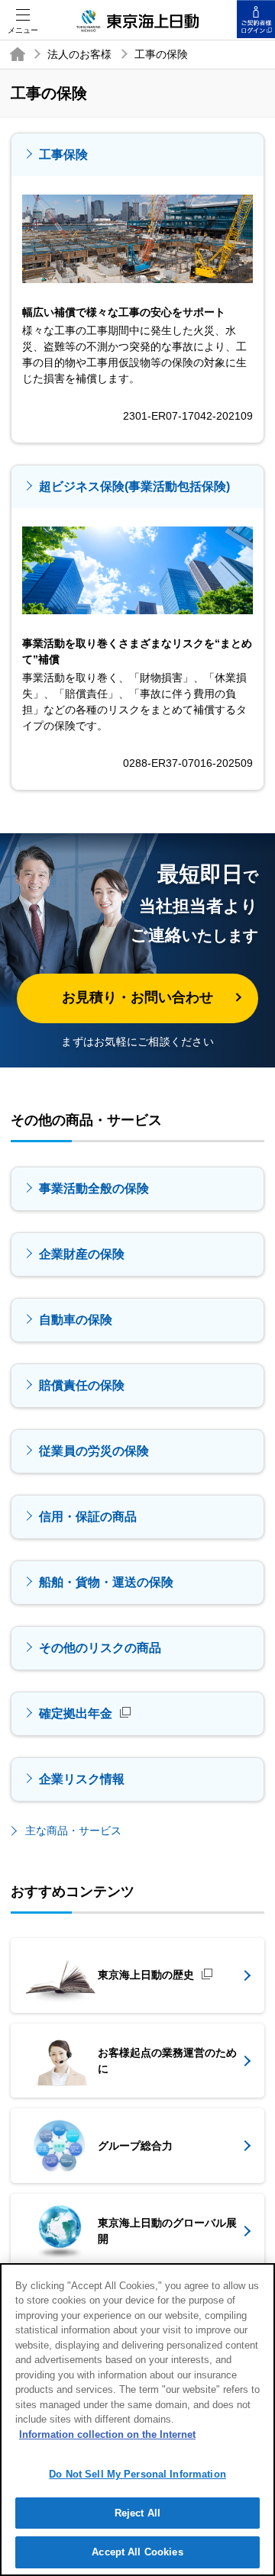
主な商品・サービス (73, 1831)
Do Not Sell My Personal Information (137, 2474)
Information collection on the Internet (107, 2434)
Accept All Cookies (137, 2552)
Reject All (137, 2513)
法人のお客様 (79, 54)
